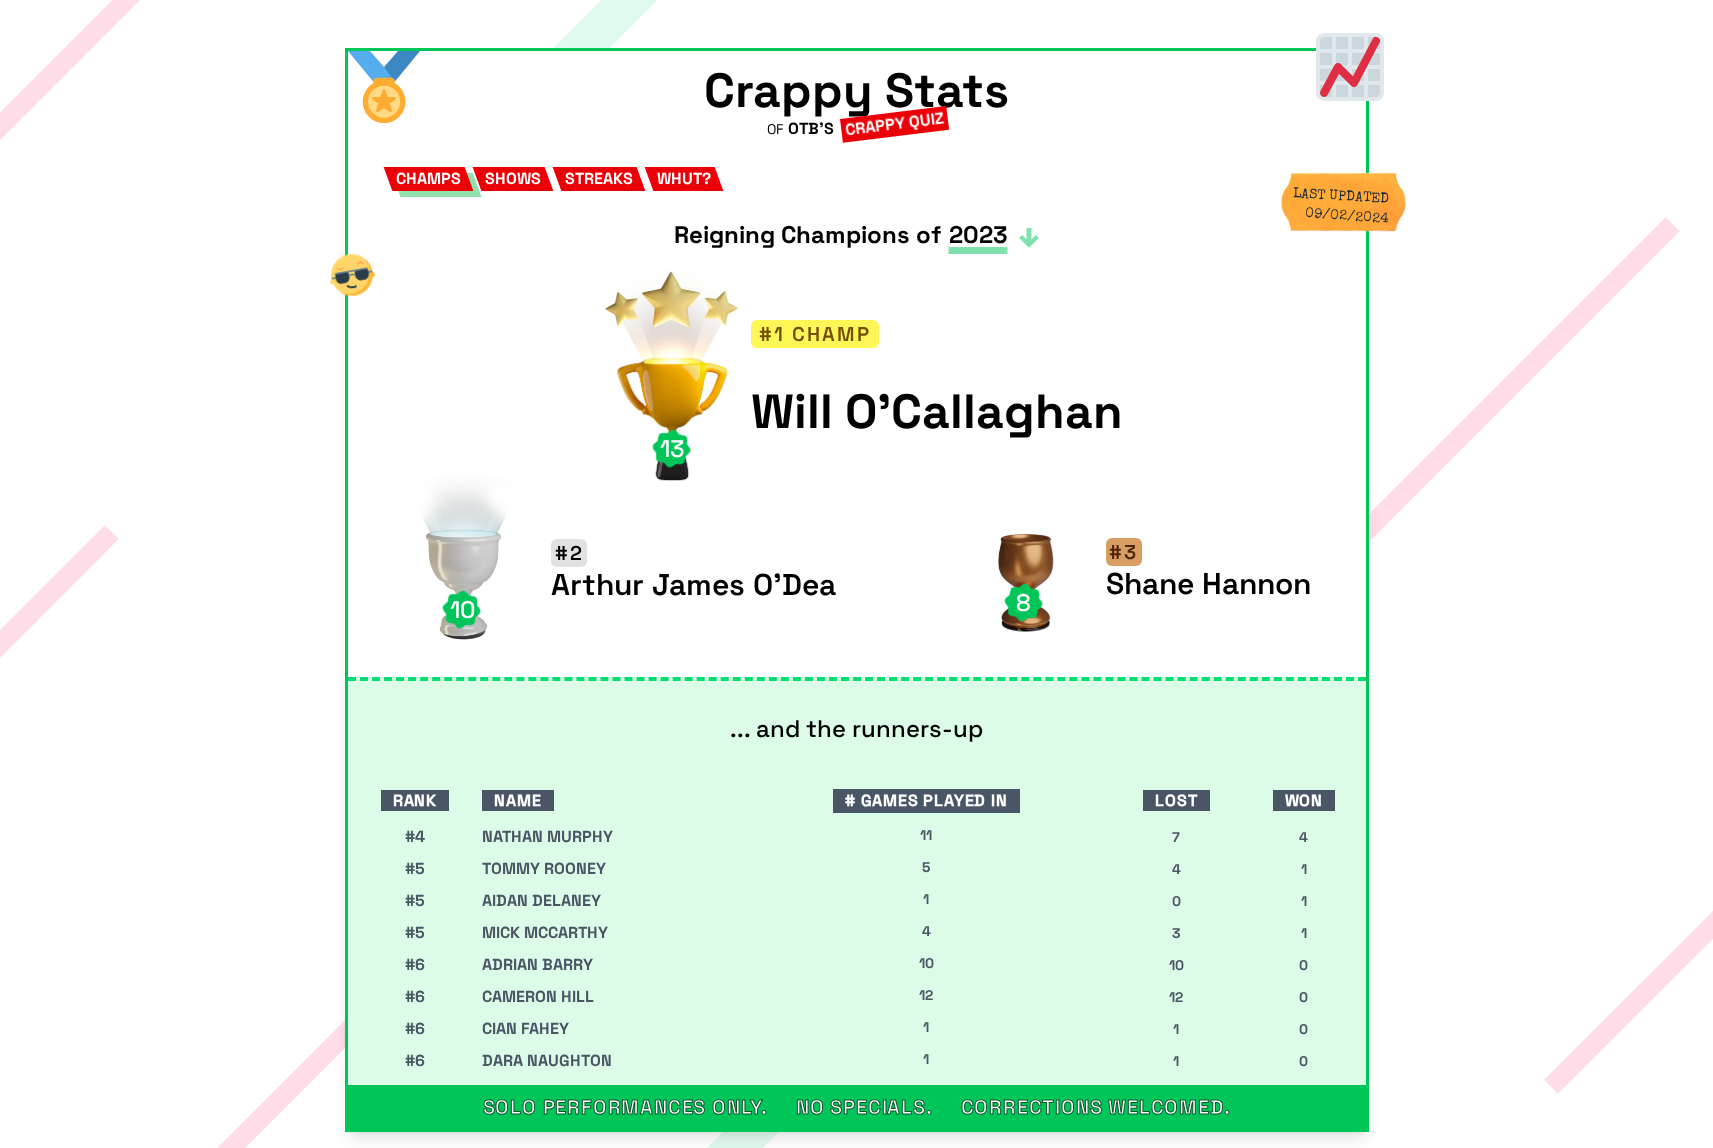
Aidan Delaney (541, 900)
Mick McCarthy (545, 932)
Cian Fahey (525, 1028)
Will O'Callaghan (937, 411)
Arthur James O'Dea (693, 584)
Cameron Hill (538, 996)
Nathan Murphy (547, 836)
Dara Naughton (547, 1060)
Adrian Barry (537, 964)
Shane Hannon (1208, 583)
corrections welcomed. (1096, 1107)
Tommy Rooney (544, 868)
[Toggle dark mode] (352, 275)
